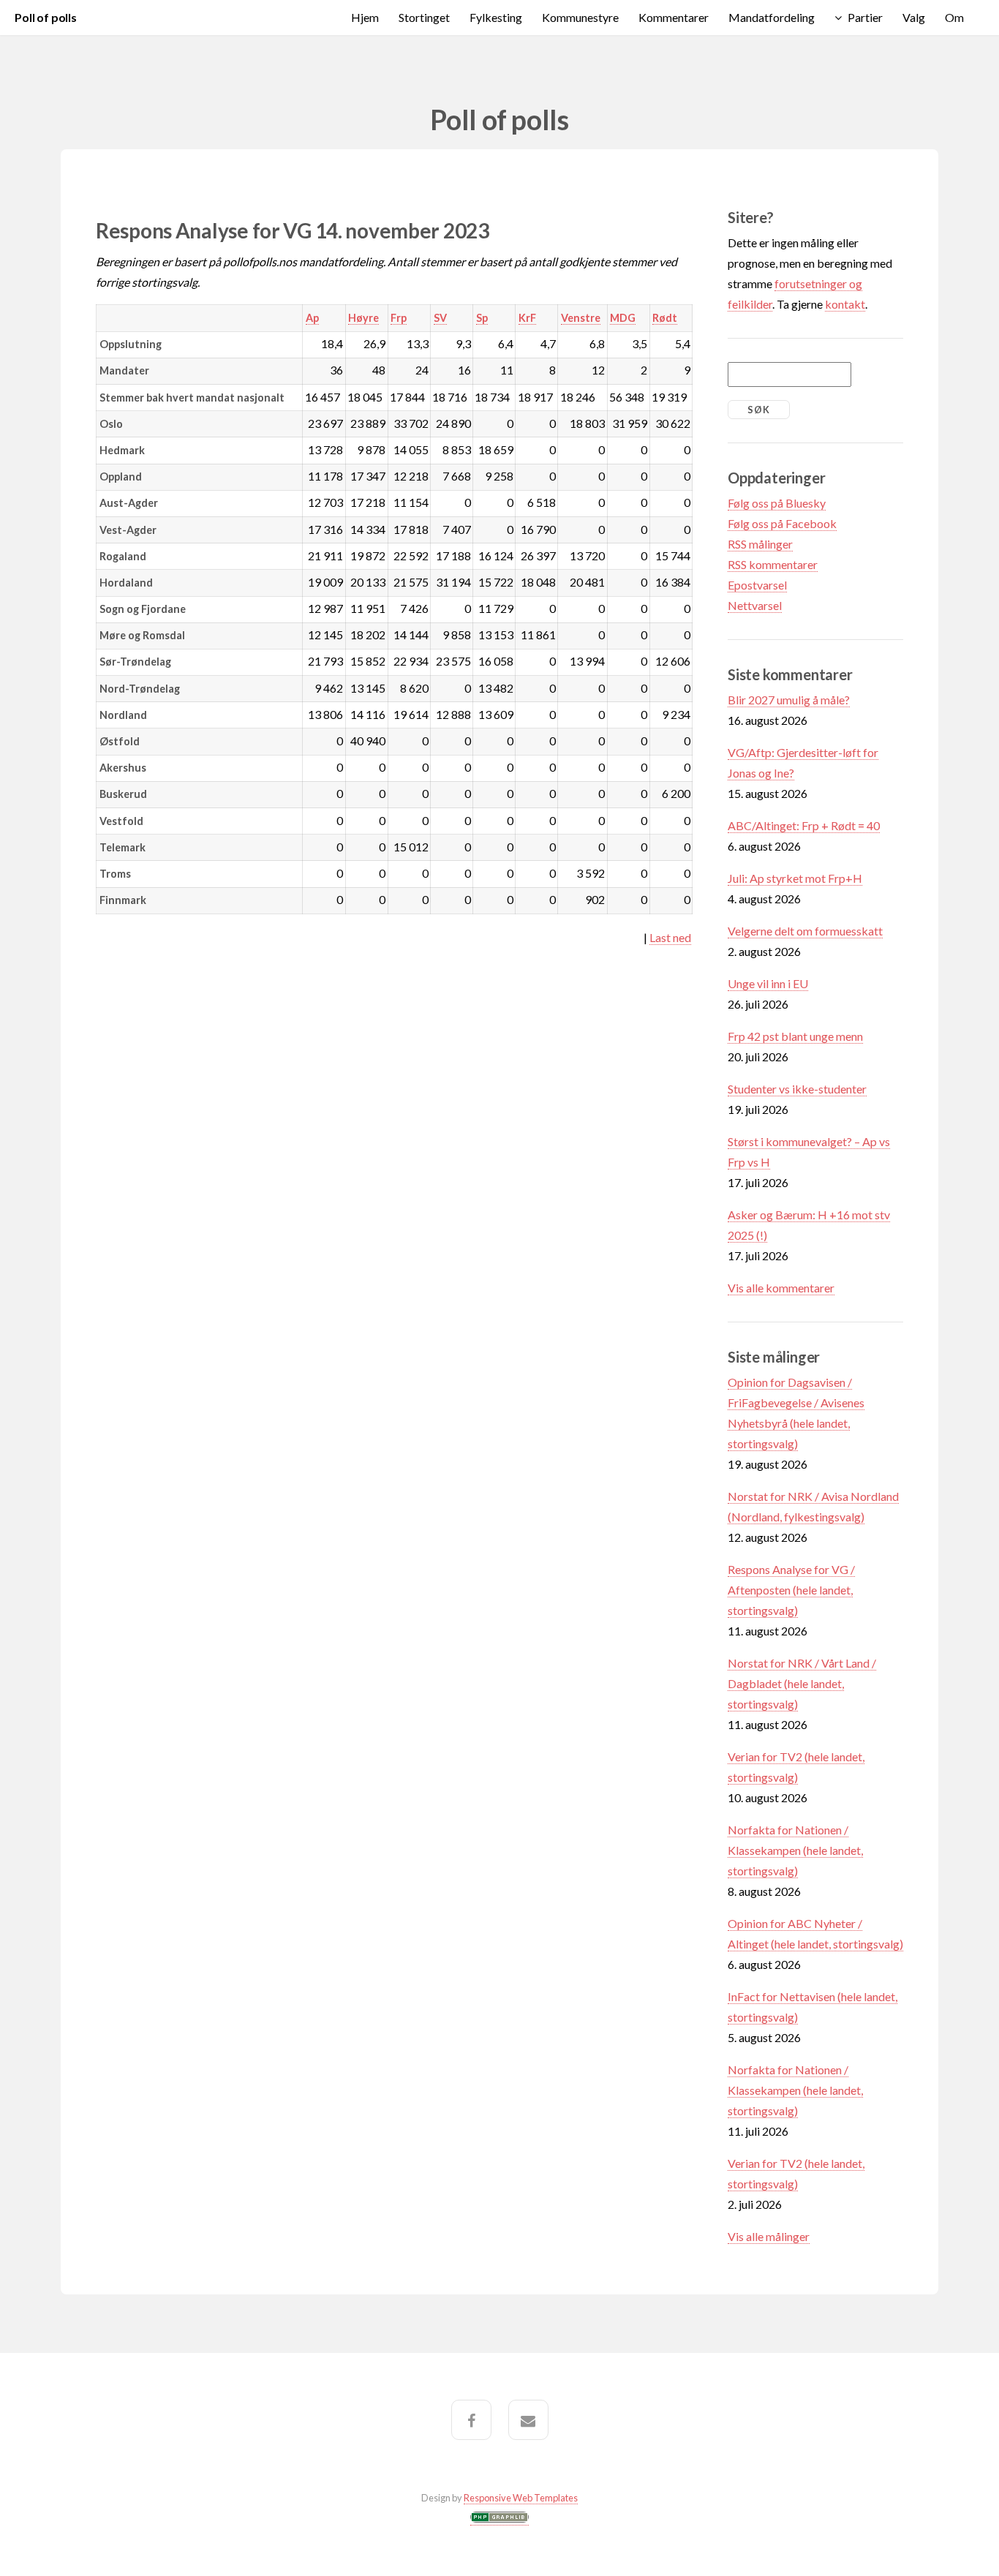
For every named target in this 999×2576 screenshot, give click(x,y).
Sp (482, 318)
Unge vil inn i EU (768, 983)
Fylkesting (496, 17)
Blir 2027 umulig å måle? (789, 700)
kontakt (845, 304)
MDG (623, 318)
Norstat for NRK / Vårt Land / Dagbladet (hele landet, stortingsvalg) (802, 1683)
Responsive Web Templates (521, 2498)
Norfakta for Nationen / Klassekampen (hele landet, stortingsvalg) (795, 1850)
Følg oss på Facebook (782, 523)
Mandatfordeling (772, 17)
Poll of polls (46, 17)
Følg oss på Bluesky (777, 503)
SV (440, 318)
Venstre (581, 318)
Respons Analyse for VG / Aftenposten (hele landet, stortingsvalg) (791, 1590)
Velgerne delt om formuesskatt (805, 931)
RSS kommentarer (773, 564)
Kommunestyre (580, 17)
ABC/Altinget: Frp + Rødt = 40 (804, 825)
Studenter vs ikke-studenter (797, 1089)
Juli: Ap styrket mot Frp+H (795, 878)
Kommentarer (674, 17)
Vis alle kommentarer (781, 1288)
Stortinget (424, 17)
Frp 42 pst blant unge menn (795, 1036)
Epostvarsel (757, 585)
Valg (914, 17)
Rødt (665, 318)
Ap (312, 318)
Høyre (363, 318)
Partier (865, 17)
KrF (527, 318)
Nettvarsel (755, 605)
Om (954, 17)
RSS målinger (760, 544)
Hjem (365, 17)
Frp (399, 318)
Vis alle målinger (769, 2236)
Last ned (670, 937)
